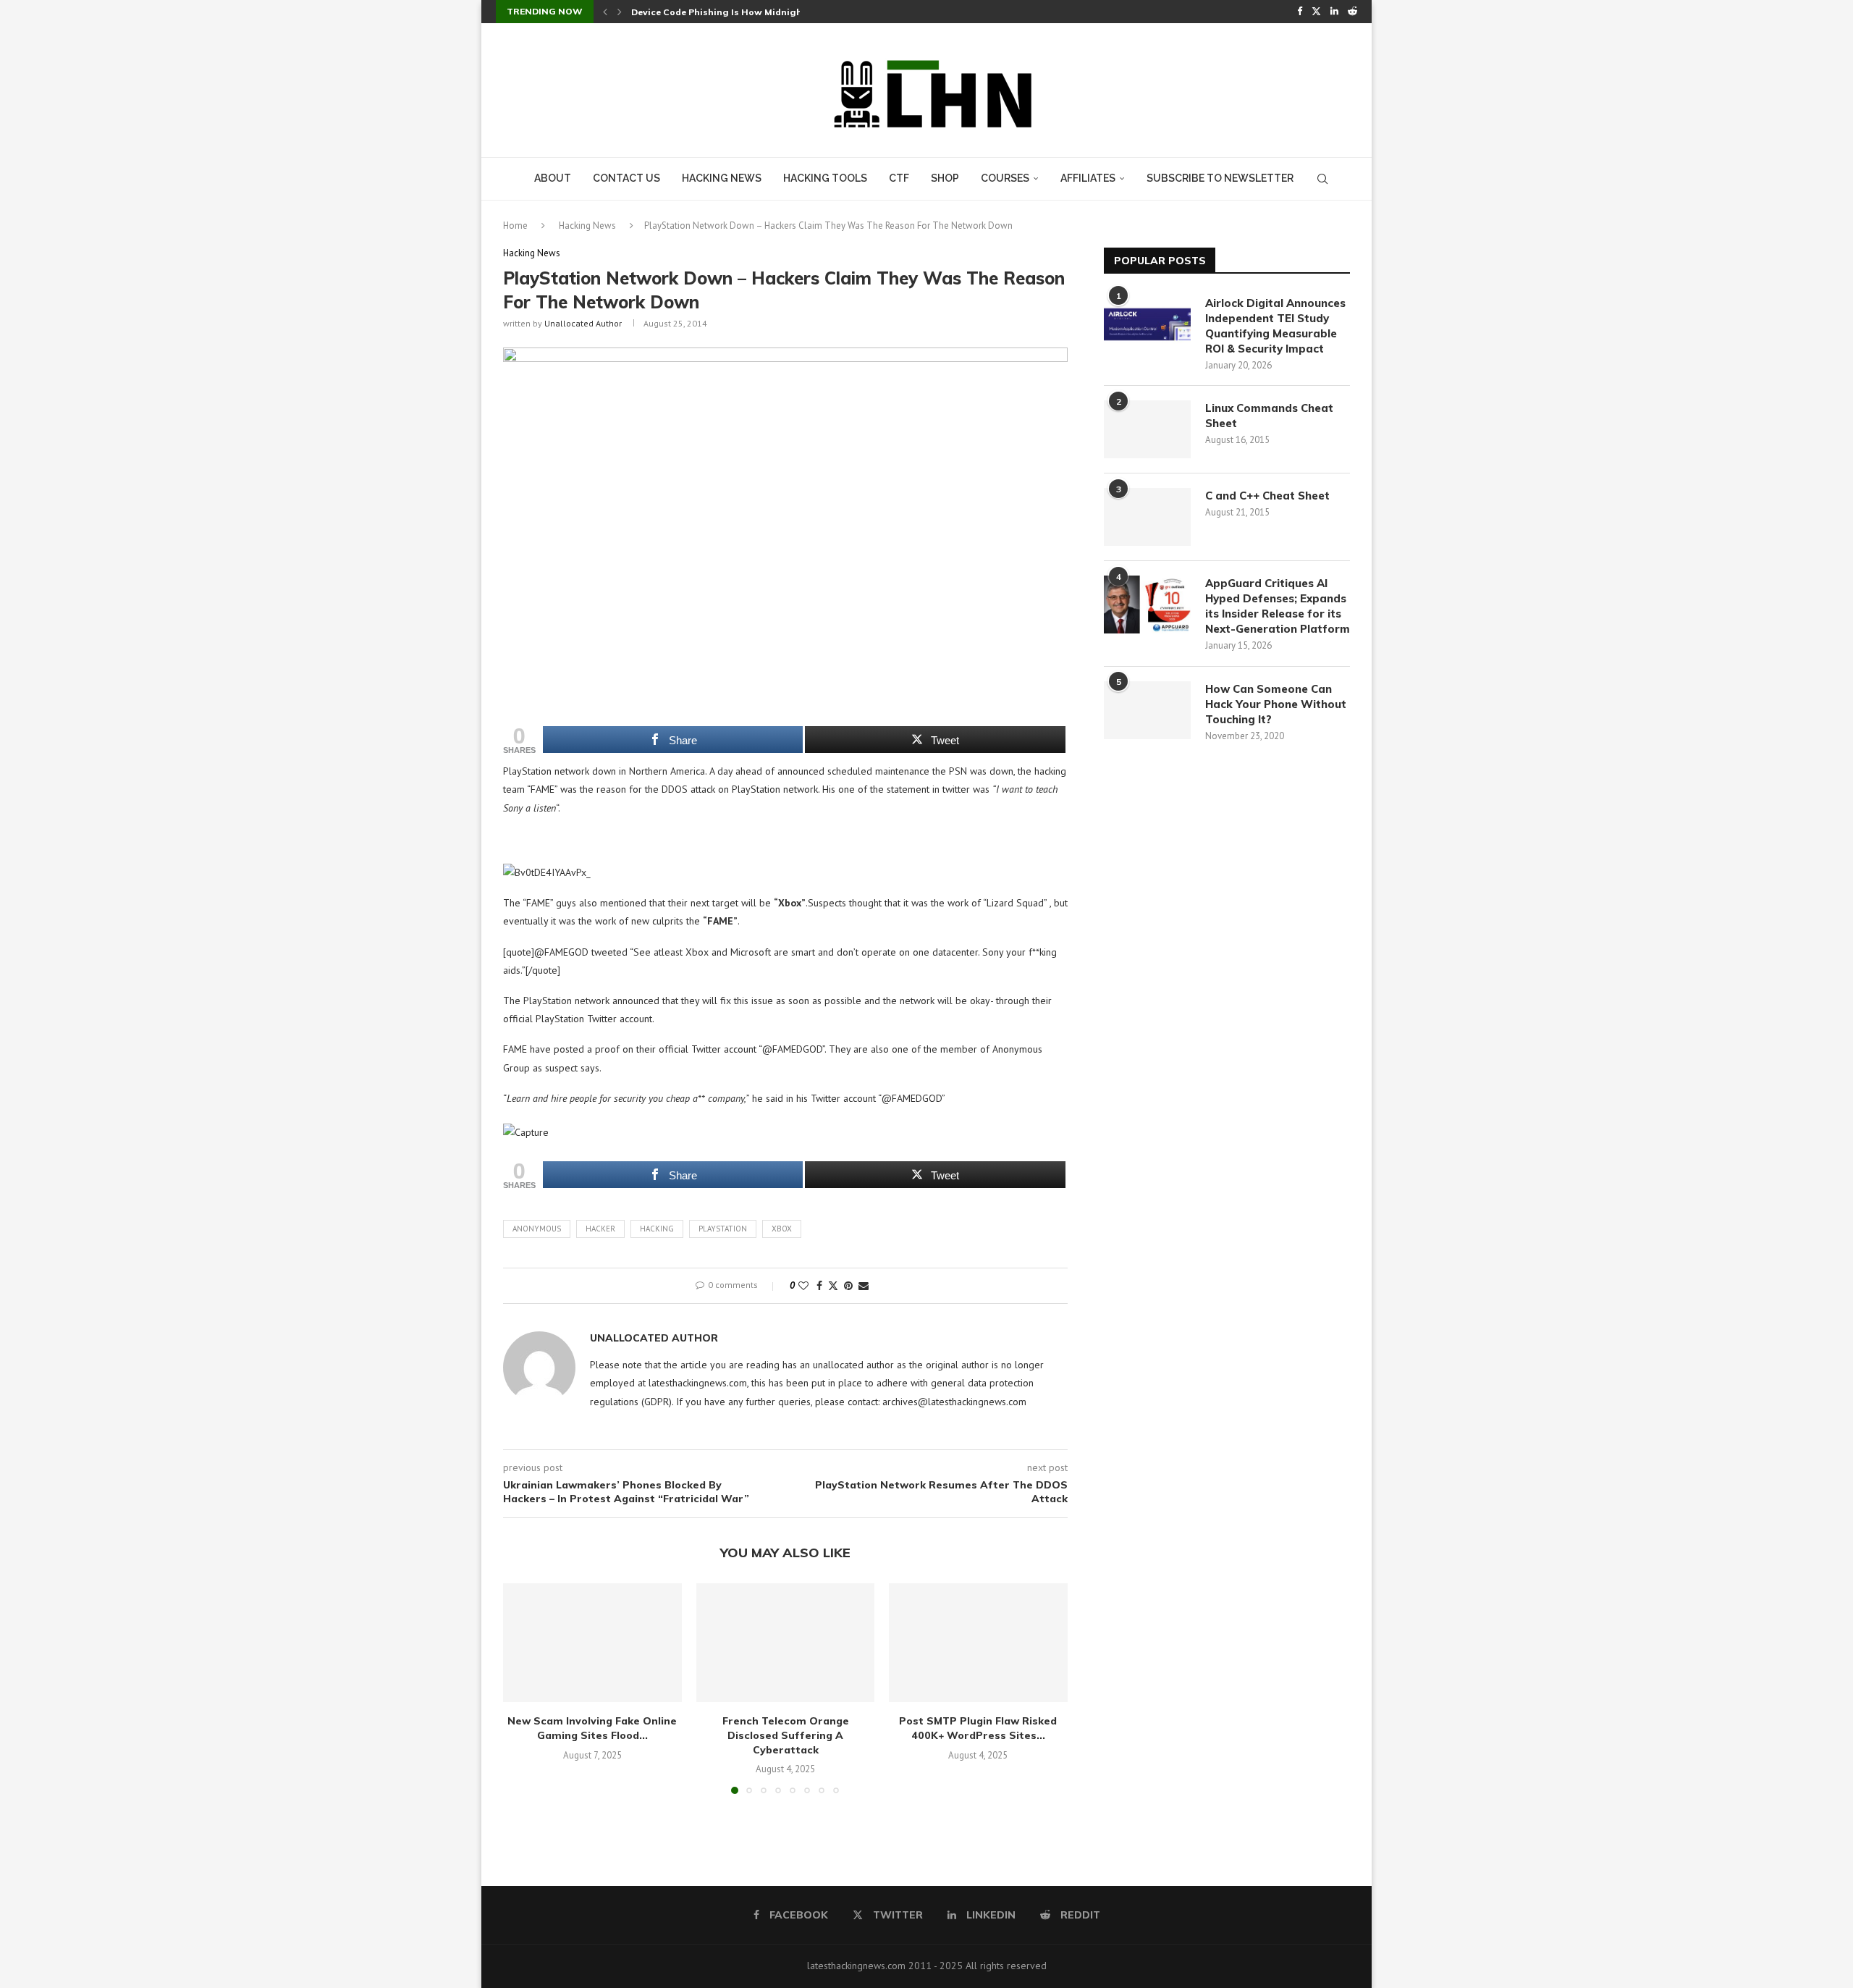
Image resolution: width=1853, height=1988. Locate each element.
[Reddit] (1352, 12)
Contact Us (626, 178)
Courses (1005, 178)
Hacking (657, 1229)
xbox (782, 1229)
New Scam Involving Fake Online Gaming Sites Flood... (592, 1729)
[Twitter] (1316, 12)
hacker (600, 1229)
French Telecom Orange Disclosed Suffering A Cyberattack (785, 1736)
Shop (945, 178)
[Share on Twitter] (833, 1286)
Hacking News (722, 178)
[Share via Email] (864, 1286)
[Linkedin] (1334, 12)
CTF (899, 178)
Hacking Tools (825, 178)
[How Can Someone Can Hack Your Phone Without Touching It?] (1147, 710)
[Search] (1322, 179)
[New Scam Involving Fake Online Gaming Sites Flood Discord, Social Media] (592, 1643)
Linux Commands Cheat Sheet (1269, 416)
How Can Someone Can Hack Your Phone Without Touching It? (1276, 704)
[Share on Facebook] (819, 1286)
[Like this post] (803, 1286)
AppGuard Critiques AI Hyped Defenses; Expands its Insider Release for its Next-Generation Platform (1278, 606)
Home (515, 226)
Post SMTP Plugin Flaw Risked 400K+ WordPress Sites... (979, 1729)
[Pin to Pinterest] (848, 1286)
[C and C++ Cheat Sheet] (1147, 517)
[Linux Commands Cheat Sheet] (1147, 429)
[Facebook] (1300, 12)
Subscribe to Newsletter (1220, 178)
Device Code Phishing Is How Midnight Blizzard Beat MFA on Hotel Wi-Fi (795, 12)
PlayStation (723, 1229)
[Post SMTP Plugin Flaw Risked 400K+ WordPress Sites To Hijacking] (978, 1643)
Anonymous (537, 1229)
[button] (605, 12)
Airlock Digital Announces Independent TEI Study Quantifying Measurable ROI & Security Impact (1275, 326)
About (553, 178)
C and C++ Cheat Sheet (1267, 496)
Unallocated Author (583, 323)
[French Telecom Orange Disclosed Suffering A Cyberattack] (786, 1643)
